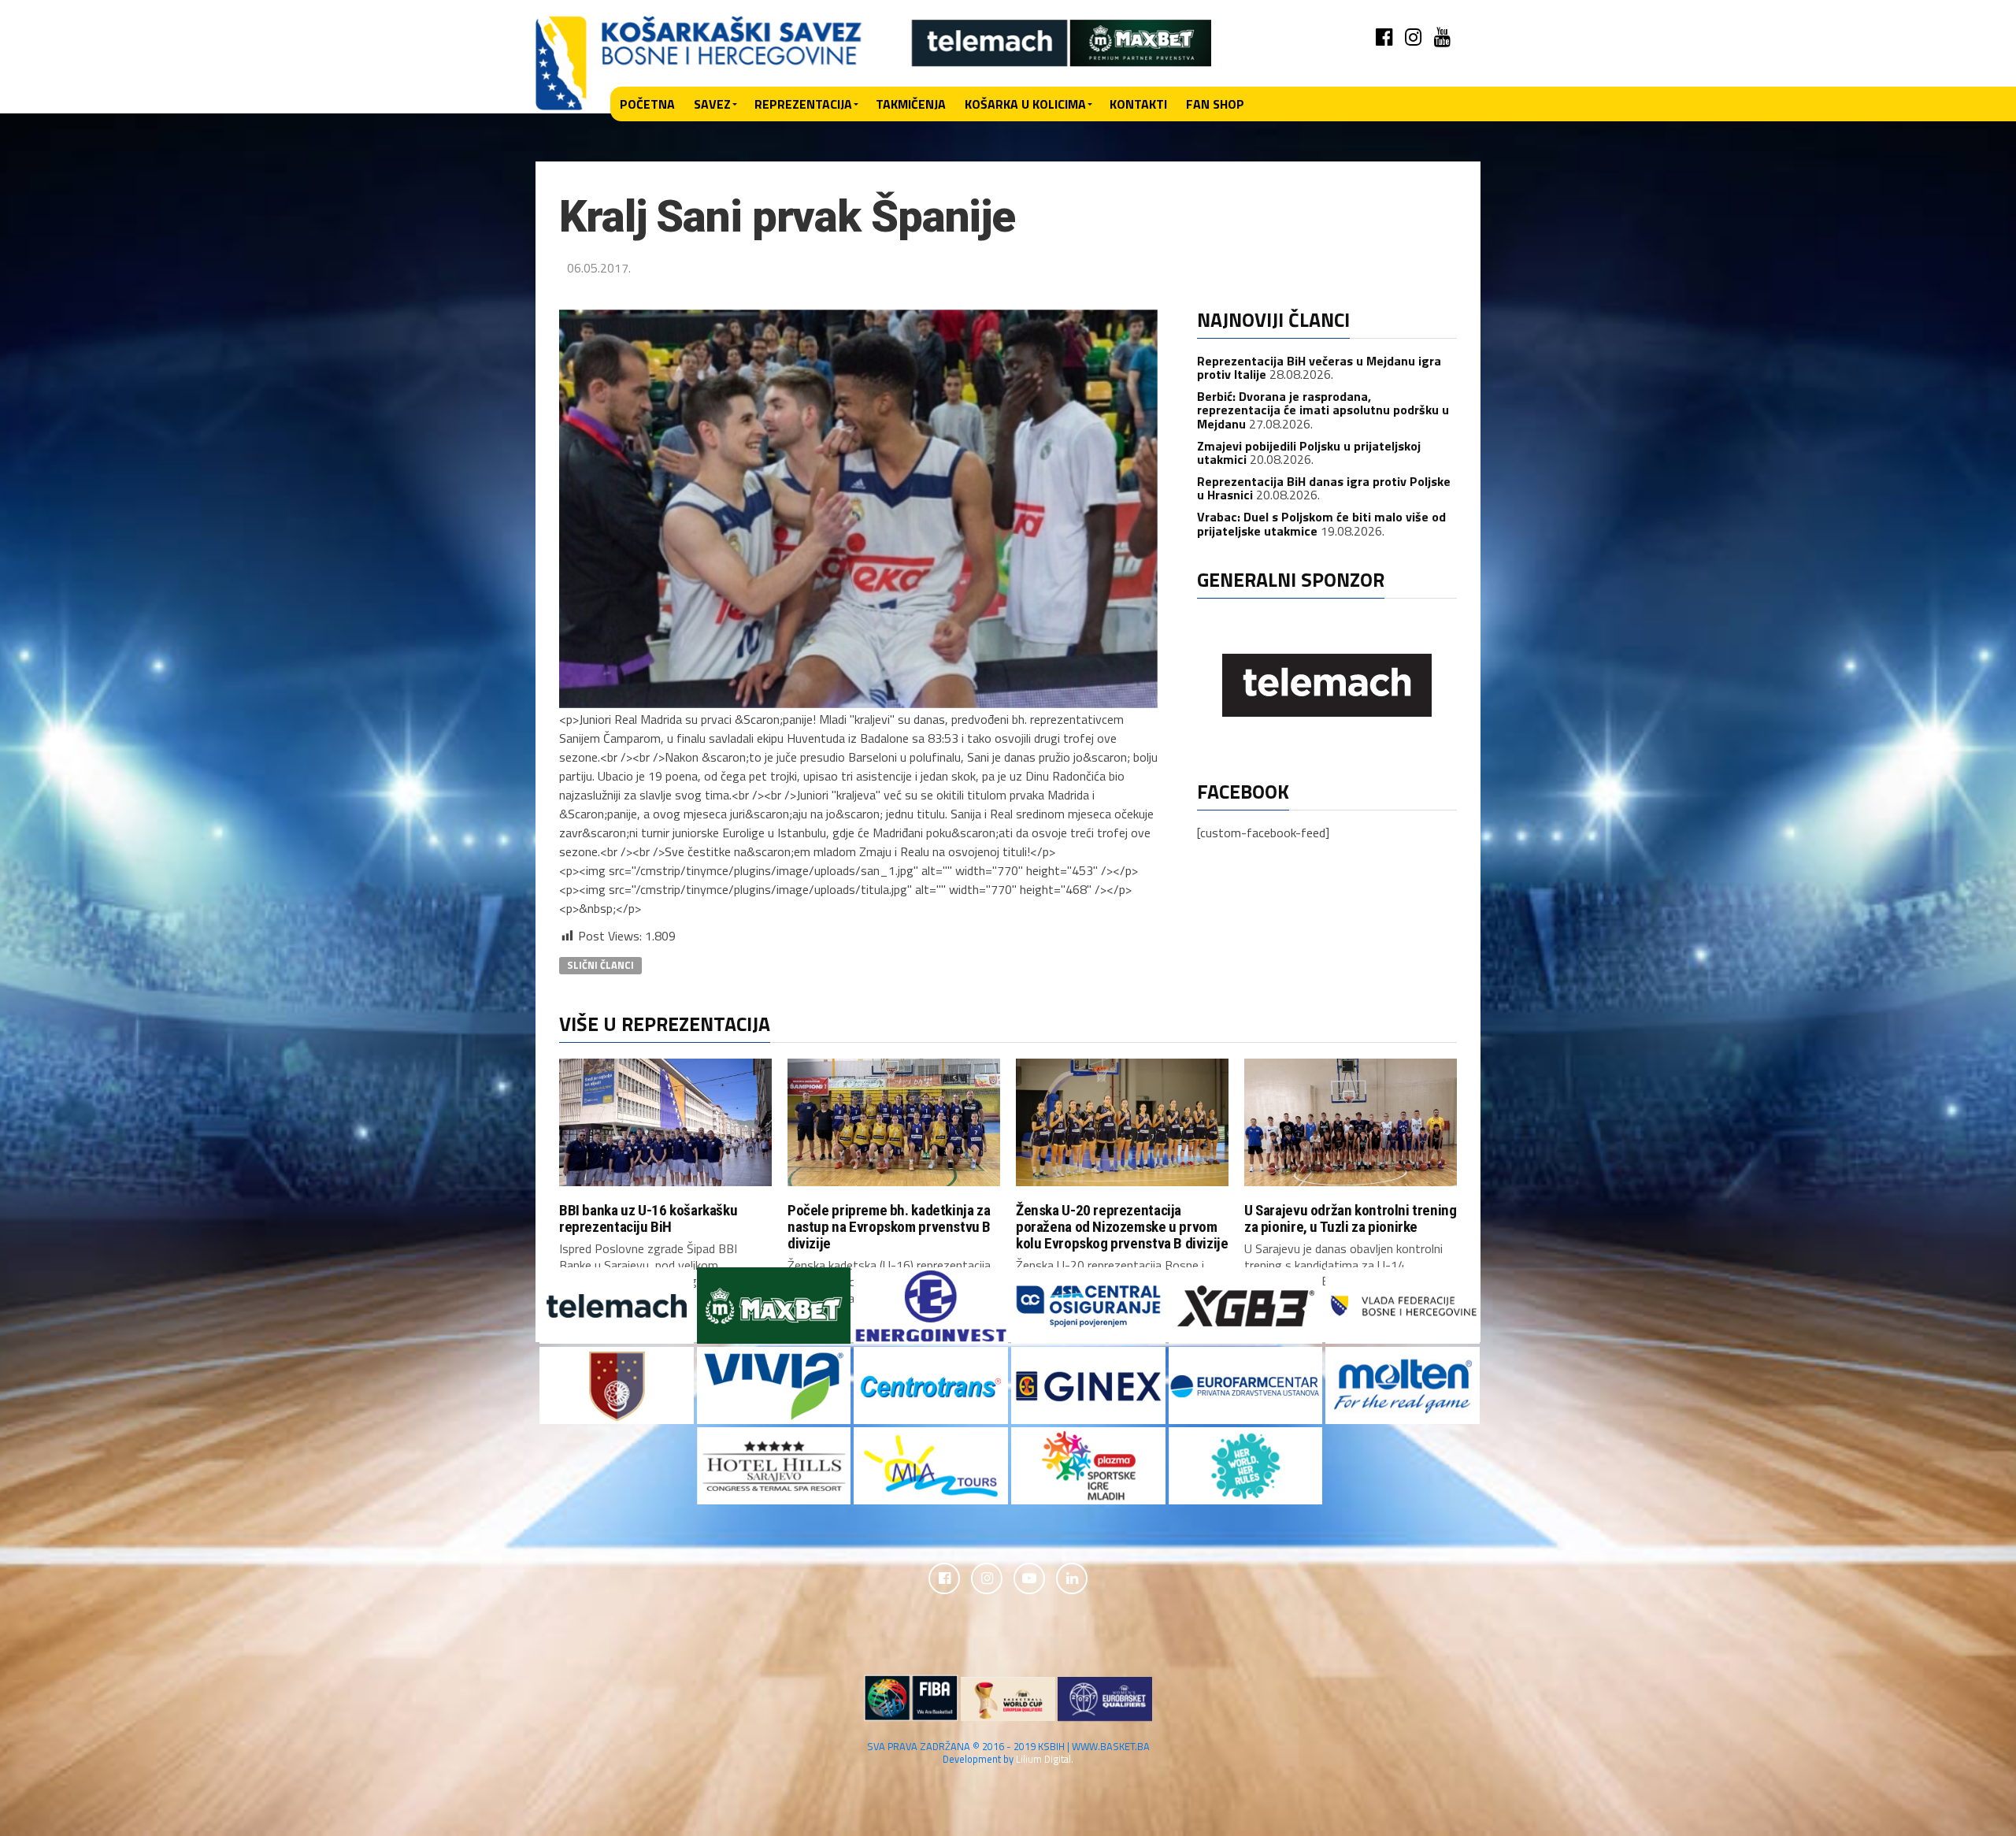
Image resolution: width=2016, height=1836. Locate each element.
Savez (712, 104)
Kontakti (1138, 104)
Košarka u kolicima (1025, 104)
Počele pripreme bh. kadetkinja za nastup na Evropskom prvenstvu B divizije (889, 1227)
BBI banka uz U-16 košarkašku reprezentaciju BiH (648, 1218)
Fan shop (1215, 104)
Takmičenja (911, 104)
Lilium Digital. (1045, 1759)
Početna (647, 104)
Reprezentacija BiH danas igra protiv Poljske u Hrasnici (1324, 488)
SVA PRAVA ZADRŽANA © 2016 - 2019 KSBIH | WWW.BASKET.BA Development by (1008, 1752)
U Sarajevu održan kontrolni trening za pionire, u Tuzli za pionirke (1351, 1218)
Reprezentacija (803, 104)
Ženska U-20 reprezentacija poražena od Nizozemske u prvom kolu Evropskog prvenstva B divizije (1122, 1227)
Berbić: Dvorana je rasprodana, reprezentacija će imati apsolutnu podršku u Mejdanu (1323, 410)
